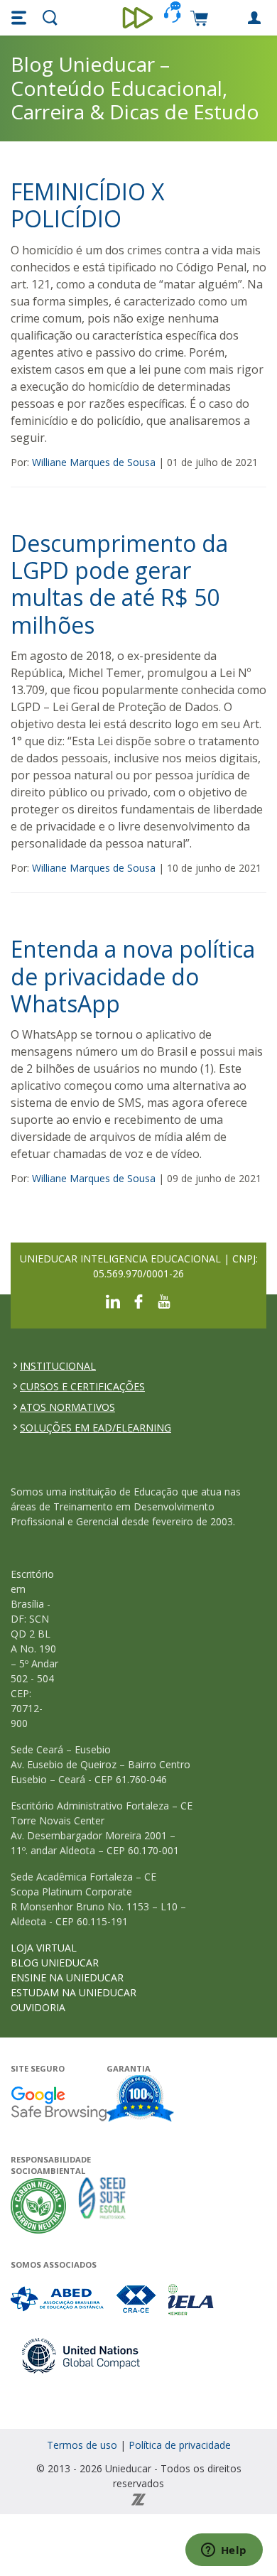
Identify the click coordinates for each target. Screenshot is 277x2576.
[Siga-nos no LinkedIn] (113, 1300)
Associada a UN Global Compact (81, 2355)
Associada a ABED (58, 2299)
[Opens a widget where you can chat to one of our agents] (224, 2551)
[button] (21, 18)
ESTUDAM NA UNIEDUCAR (74, 1992)
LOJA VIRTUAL (44, 1948)
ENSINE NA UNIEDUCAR (67, 1977)
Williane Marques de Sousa (94, 462)
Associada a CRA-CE (137, 2299)
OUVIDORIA (38, 2007)
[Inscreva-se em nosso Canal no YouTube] (164, 1300)
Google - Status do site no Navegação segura (59, 2103)
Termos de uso (82, 2445)
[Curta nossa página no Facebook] (138, 1300)
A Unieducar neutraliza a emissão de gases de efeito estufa (39, 2206)
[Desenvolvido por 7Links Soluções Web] (138, 2498)
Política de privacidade (180, 2445)
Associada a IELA (192, 2299)
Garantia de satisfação (141, 2100)
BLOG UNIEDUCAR (55, 1963)
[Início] (139, 18)
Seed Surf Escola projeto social (102, 2206)
